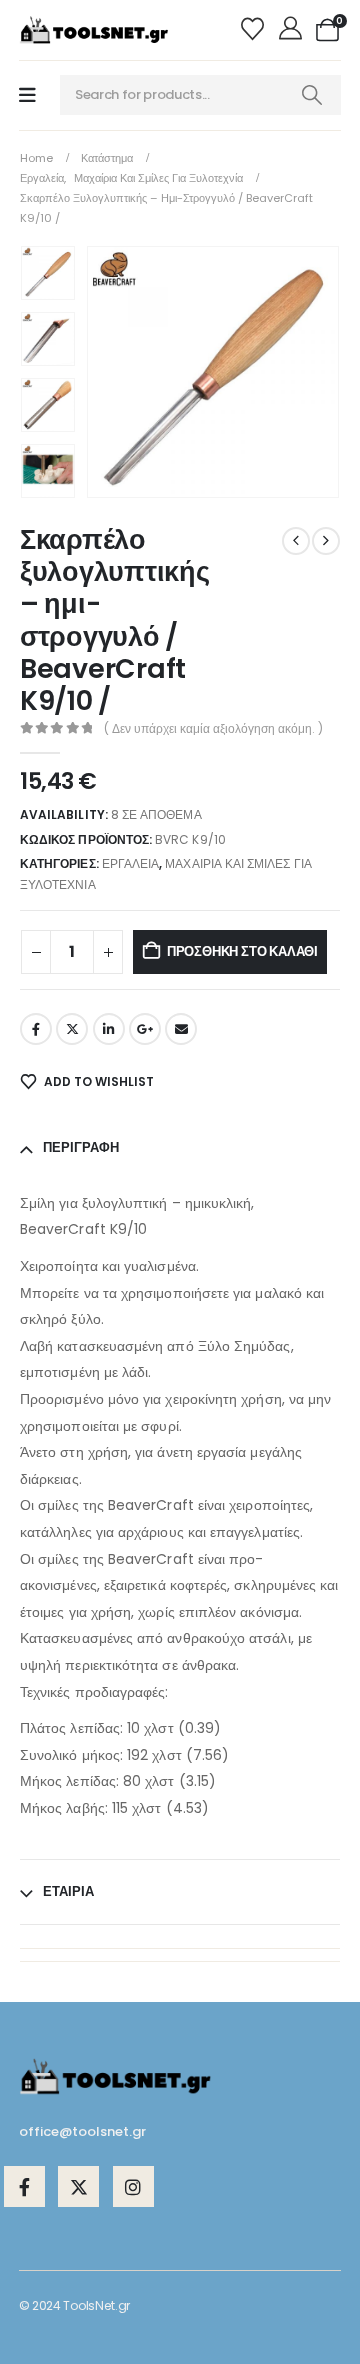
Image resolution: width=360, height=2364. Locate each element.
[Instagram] (133, 2186)
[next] (326, 541)
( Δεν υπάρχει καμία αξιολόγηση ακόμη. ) (213, 728)
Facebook (36, 1029)
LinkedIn (109, 1029)
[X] (78, 2186)
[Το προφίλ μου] (292, 30)
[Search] (312, 95)
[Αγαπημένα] (255, 30)
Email (181, 1029)
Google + (145, 1029)
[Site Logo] (94, 30)
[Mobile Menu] (27, 95)
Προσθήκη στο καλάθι (242, 951)
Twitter (72, 1029)
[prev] (296, 541)
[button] (111, 372)
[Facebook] (24, 2186)
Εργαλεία (130, 863)
